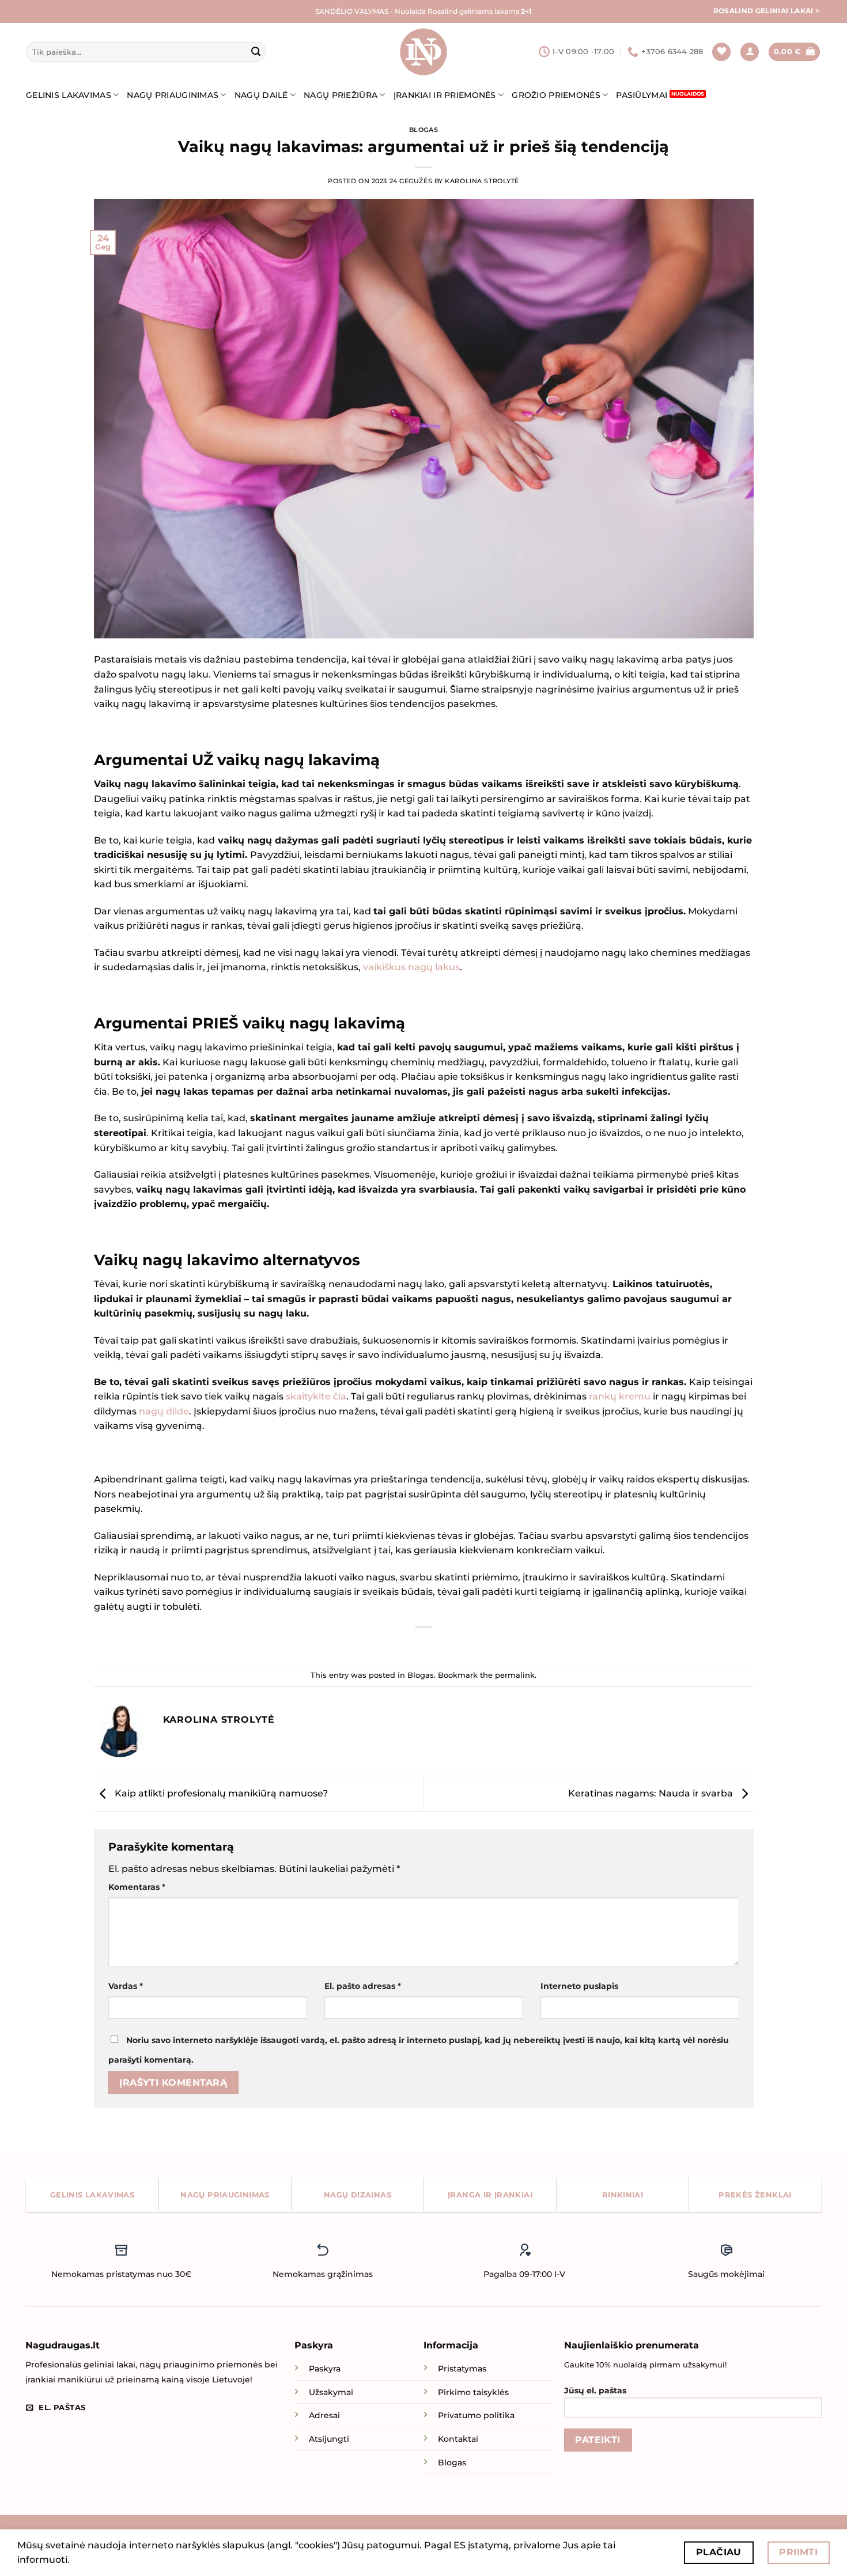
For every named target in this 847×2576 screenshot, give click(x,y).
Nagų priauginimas (173, 95)
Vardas (126, 1986)
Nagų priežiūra (341, 95)
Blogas (423, 130)
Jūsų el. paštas (595, 2390)
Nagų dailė (261, 95)
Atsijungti (329, 2439)
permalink (515, 1675)
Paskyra (325, 2369)
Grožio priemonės (556, 95)
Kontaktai (458, 2439)
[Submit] (256, 52)
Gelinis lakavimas (69, 95)
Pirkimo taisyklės (473, 2392)
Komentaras (137, 1887)
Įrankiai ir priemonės (445, 95)
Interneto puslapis (579, 1986)
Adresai (324, 2415)
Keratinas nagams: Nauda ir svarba (652, 1793)
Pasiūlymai (642, 95)
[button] (750, 52)
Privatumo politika (476, 2415)
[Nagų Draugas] (423, 52)
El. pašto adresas (363, 1986)
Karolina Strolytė (482, 181)
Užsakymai (331, 2392)
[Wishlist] (721, 52)
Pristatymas (462, 2369)
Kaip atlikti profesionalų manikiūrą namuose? (220, 1793)
